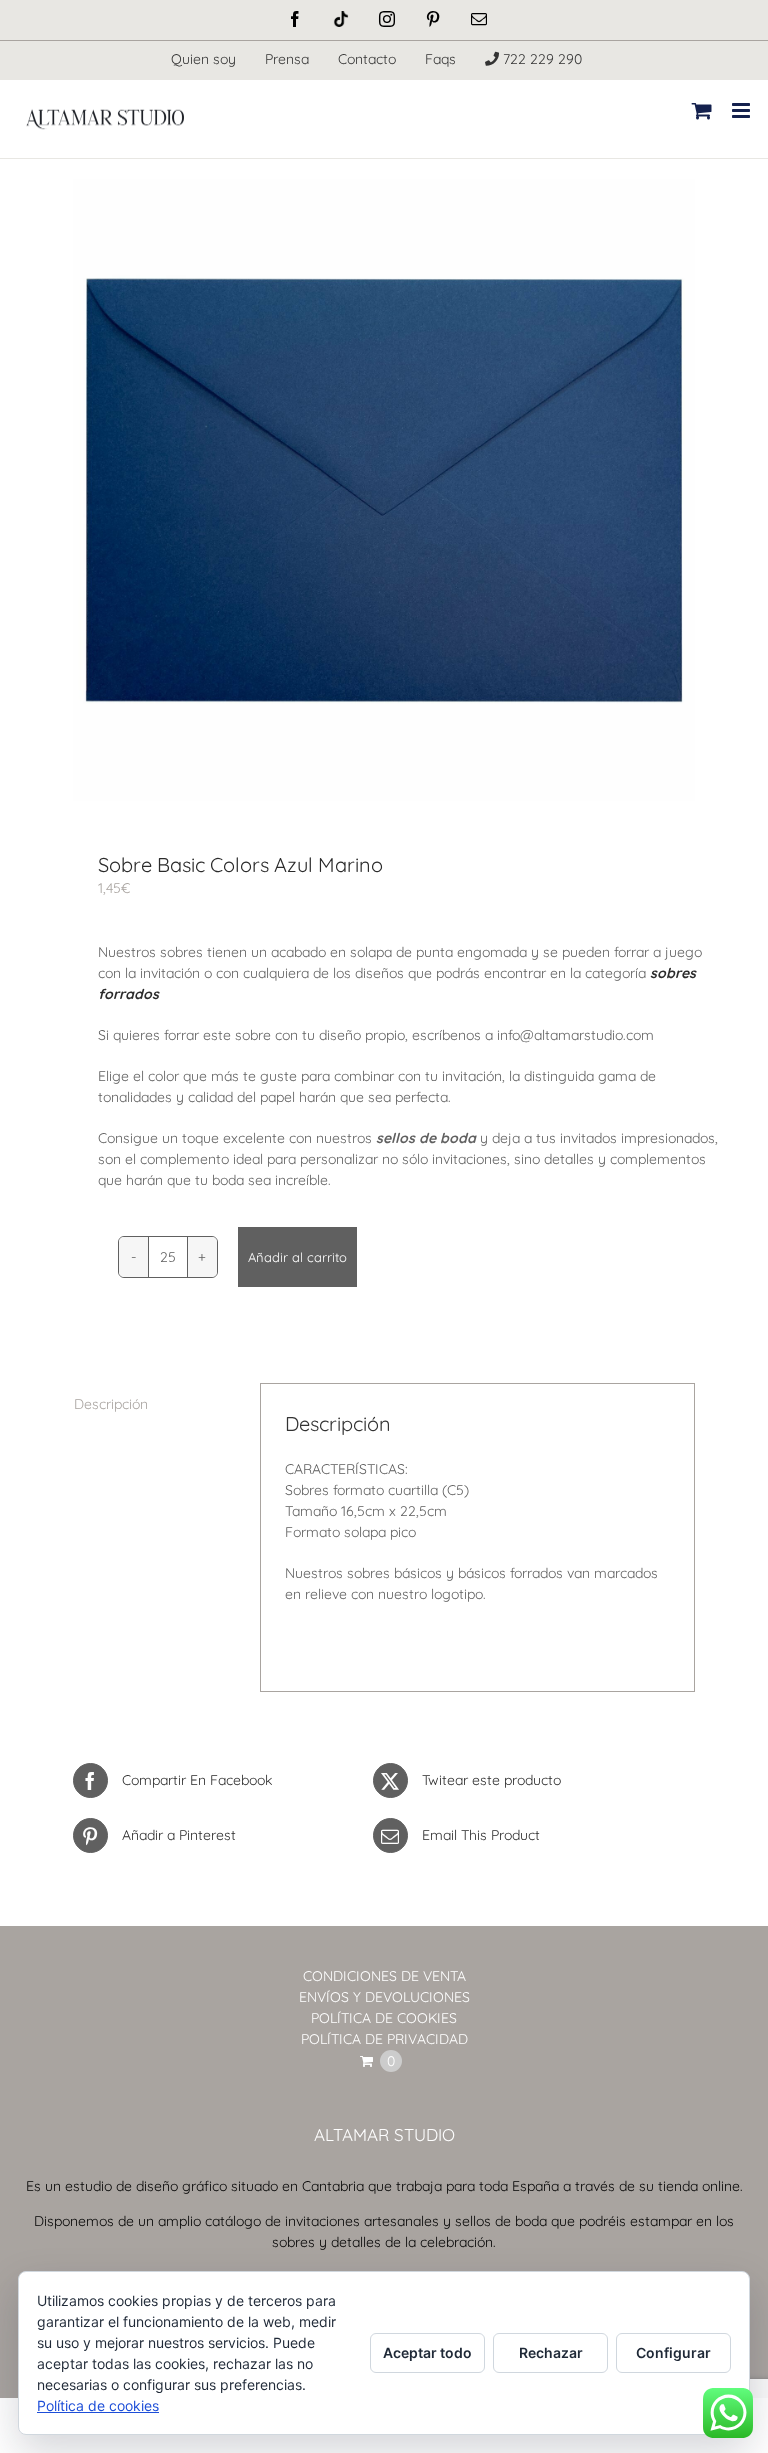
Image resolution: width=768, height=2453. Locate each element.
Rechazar (551, 2352)
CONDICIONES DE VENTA (384, 1976)
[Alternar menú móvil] (742, 110)
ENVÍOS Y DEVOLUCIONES (384, 1997)
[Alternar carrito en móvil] (702, 110)
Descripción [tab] (111, 1404)
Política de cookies (98, 2405)
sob (662, 973)
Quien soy (203, 59)
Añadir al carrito (297, 1257)
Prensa (287, 59)
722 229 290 (540, 59)
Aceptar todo (427, 2352)
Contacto (367, 59)
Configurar (673, 2352)
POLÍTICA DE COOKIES (384, 2018)
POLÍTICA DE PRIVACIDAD (384, 2039)
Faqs (440, 59)
